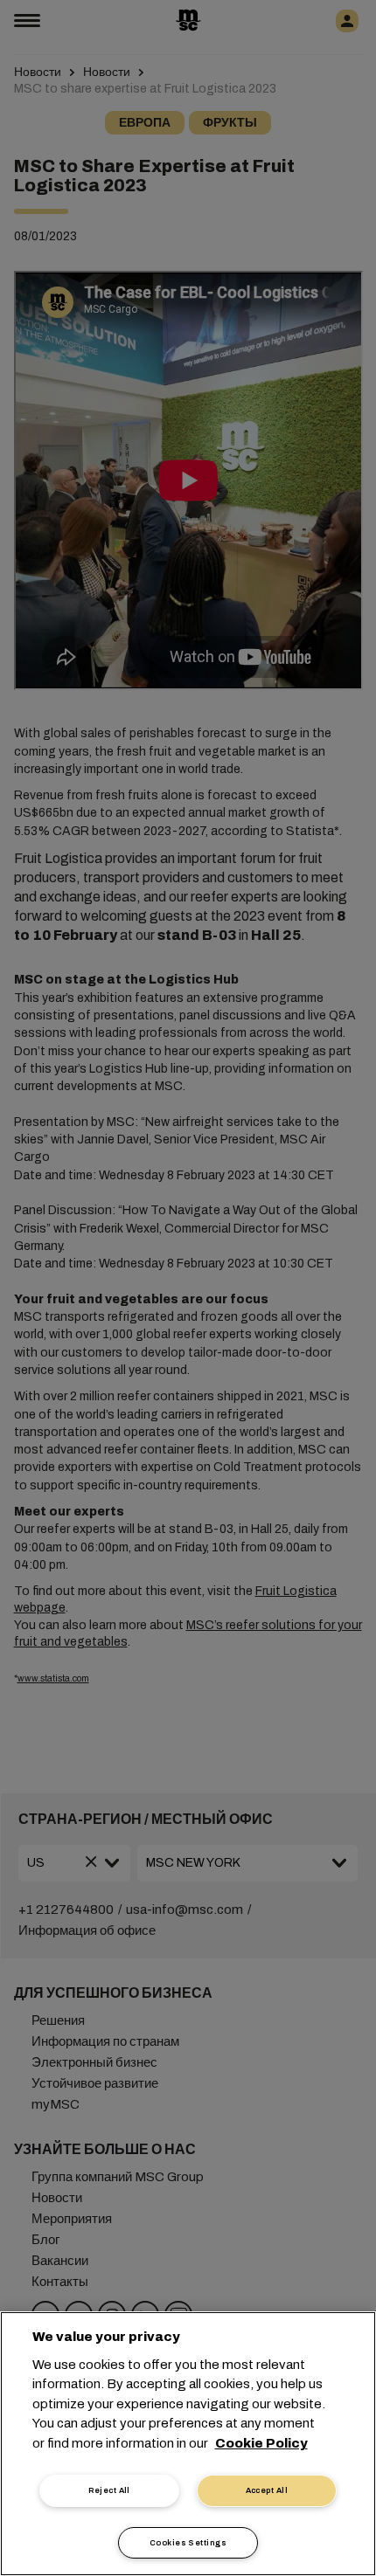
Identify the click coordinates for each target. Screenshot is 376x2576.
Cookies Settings (188, 2543)
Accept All (267, 2490)
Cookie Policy (261, 2443)
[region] (188, 2444)
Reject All (109, 2490)
